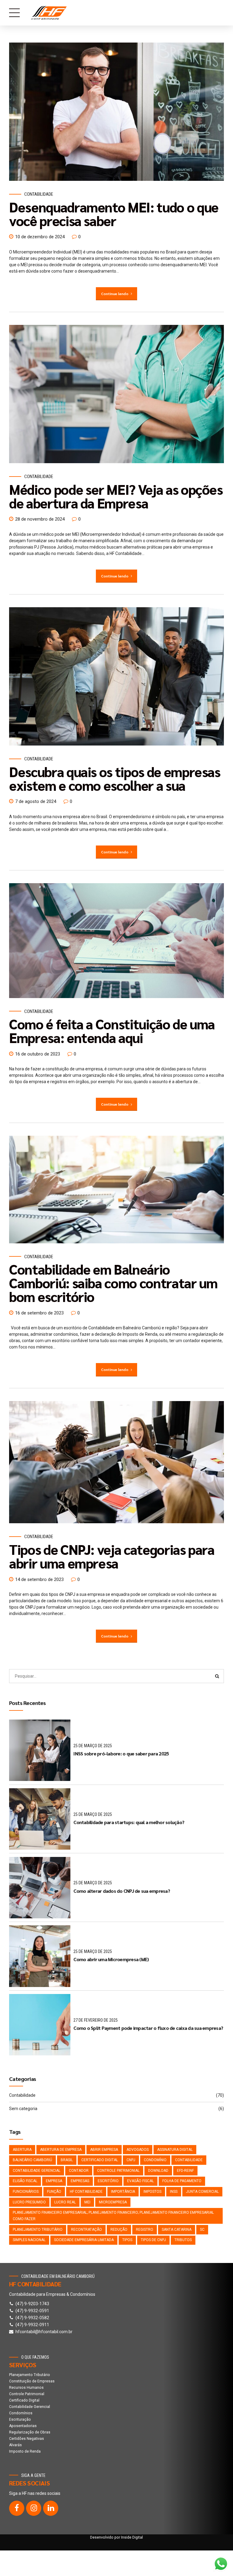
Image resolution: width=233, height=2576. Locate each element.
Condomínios (21, 2413)
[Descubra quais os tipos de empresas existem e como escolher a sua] (116, 676)
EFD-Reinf (185, 2171)
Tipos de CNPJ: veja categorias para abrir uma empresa (112, 1556)
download (158, 2171)
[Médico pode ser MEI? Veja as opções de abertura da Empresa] (116, 394)
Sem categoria (23, 2109)
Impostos (152, 2192)
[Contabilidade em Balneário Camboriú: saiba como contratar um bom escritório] (116, 1190)
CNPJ (131, 2160)
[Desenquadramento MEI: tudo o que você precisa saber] (116, 112)
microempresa (113, 2202)
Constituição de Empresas (32, 2381)
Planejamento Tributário (30, 2375)
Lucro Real (65, 2202)
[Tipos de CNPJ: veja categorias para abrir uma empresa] (116, 1462)
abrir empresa (104, 2150)
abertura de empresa (61, 2150)
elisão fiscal (25, 2181)
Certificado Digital (24, 2400)
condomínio (155, 2160)
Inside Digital (132, 2537)
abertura (22, 2150)
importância (123, 2192)
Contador (79, 2171)
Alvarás (15, 2445)
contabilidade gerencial (37, 2171)
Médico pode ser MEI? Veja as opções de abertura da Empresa (116, 496)
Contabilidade (39, 194)
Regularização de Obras (30, 2432)
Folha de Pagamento (182, 2181)
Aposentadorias (23, 2426)
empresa (54, 2181)
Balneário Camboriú (32, 2160)
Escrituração (20, 2419)
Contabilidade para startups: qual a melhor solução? (129, 1822)
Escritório (108, 2181)
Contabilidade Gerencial (30, 2407)
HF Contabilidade (86, 2192)
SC (202, 2230)
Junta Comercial (202, 2192)
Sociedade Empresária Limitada (84, 2240)
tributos (183, 2240)
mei (87, 2202)
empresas (80, 2181)
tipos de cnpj (153, 2240)
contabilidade (189, 2160)
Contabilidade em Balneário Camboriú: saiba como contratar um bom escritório (113, 1283)
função (54, 2192)
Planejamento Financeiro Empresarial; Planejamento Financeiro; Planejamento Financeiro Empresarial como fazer (113, 2216)
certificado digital (100, 2160)
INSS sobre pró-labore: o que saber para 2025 (121, 1753)
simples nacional (29, 2240)
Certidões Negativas (27, 2439)
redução (119, 2230)
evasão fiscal (140, 2181)
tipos (127, 2240)
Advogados (138, 2150)
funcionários (26, 2192)
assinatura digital (175, 2150)
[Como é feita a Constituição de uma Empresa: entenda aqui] (116, 941)
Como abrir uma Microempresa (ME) (111, 1959)
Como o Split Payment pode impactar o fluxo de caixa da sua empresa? (148, 2028)
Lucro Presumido (29, 2202)
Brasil (67, 2160)
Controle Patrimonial (118, 2171)
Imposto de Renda (25, 2451)
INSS (174, 2192)
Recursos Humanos (26, 2388)
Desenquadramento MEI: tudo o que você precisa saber (114, 214)
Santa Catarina (177, 2230)
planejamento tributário (38, 2230)
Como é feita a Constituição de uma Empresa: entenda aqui (112, 1030)
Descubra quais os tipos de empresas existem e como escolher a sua (115, 778)
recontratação (86, 2230)
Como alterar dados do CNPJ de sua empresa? (122, 1891)
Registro (145, 2230)
